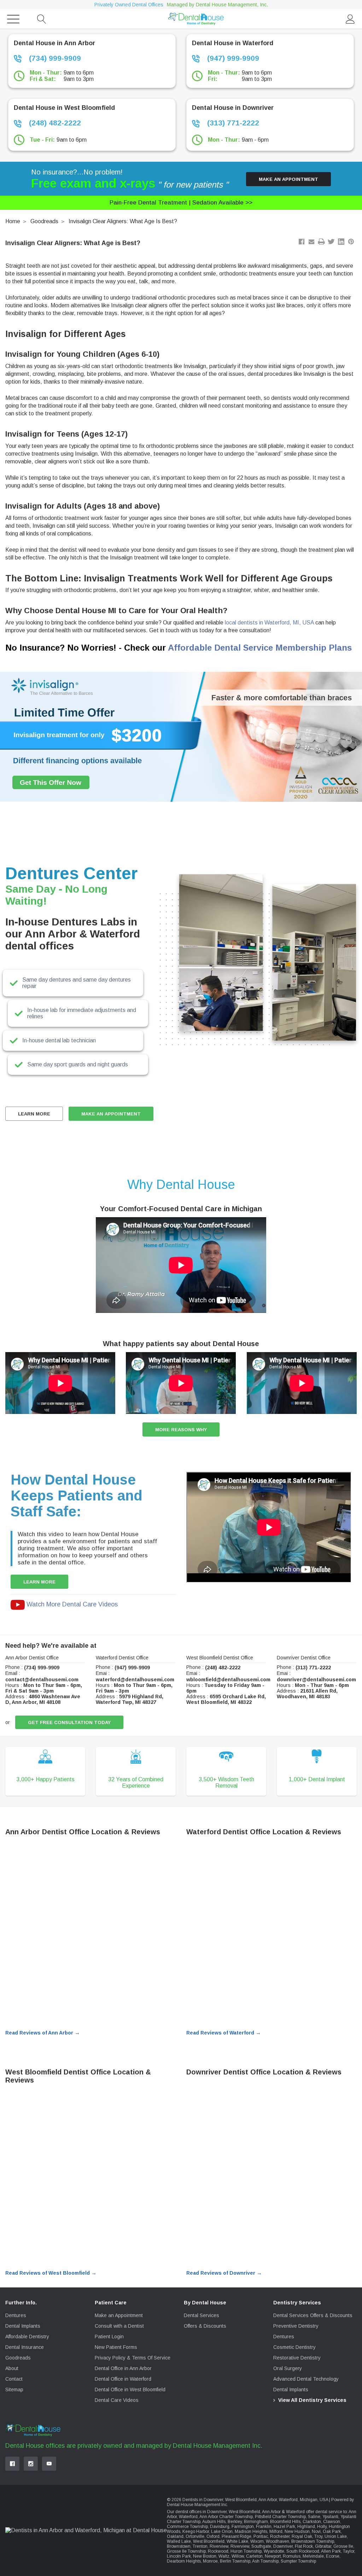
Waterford (188, 2517)
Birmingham (256, 2522)
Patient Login (109, 2337)
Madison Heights (251, 2531)
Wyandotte (274, 2551)
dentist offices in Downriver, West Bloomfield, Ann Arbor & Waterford (240, 2512)
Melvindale (313, 2556)
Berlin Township (235, 2561)
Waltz (224, 2556)
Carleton (254, 2556)
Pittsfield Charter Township (280, 2517)
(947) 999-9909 (232, 58)
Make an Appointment (288, 179)
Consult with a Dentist (119, 2326)
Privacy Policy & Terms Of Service (133, 2358)
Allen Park (331, 2551)
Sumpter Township (298, 2561)
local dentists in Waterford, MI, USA (269, 623)
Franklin (264, 2527)
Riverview (219, 2546)
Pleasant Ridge (237, 2536)
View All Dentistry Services (312, 2400)
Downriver (283, 2546)
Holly (322, 2527)
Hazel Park (284, 2527)
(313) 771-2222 (232, 123)
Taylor (349, 2551)
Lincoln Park (179, 2556)
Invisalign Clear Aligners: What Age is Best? (123, 221)
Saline (314, 2517)
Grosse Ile (343, 2546)
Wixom (257, 2541)
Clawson (332, 2522)
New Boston (205, 2556)
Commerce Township (187, 2527)
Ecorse (333, 2556)
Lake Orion (222, 2531)
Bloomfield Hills (285, 2522)
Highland (306, 2527)
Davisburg (220, 2527)
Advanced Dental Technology (306, 2379)
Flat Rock (304, 2546)
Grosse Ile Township (186, 2551)
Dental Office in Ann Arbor (123, 2368)
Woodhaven (278, 2541)
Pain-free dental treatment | (181, 203)
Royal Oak (302, 2536)
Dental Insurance (25, 2347)
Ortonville (195, 2536)
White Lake (237, 2541)
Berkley (235, 2522)
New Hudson (297, 2531)
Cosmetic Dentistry (294, 2347)
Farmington (243, 2527)
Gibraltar (323, 2546)
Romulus (292, 2556)
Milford (276, 2531)
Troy (318, 2536)
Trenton (200, 2546)
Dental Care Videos (117, 2400)
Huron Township (246, 2551)
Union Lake (336, 2536)
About (12, 2368)
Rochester (280, 2536)
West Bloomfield (209, 2541)
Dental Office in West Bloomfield (130, 2390)
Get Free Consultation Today (69, 1722)
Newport (273, 2556)
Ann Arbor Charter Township (226, 2517)
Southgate (261, 2546)
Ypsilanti (330, 2517)
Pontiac (261, 2536)
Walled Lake (179, 2541)
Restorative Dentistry (297, 2358)
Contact (14, 2379)
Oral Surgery (288, 2368)
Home (13, 221)
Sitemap (14, 2390)
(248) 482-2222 (54, 123)
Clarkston (312, 2522)
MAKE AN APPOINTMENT (111, 1114)
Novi (316, 2531)
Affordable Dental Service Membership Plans (260, 648)
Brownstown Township (313, 2541)
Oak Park (332, 2531)
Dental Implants (23, 2326)
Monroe (210, 2561)
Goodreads (44, 221)
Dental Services (202, 2315)
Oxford (213, 2536)
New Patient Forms (116, 2347)
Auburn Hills (214, 2522)
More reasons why (181, 1430)
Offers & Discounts (205, 2326)
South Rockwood (303, 2551)
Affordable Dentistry (27, 2337)
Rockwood (218, 2551)
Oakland (175, 2536)
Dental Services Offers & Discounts (313, 2315)
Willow (238, 2556)
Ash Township (265, 2561)
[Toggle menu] (13, 19)
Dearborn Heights (184, 2561)
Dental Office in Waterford (123, 2379)
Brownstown (179, 2546)
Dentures (16, 2315)
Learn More (34, 1114)
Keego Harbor (196, 2531)
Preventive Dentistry (296, 2326)
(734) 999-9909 (54, 58)
